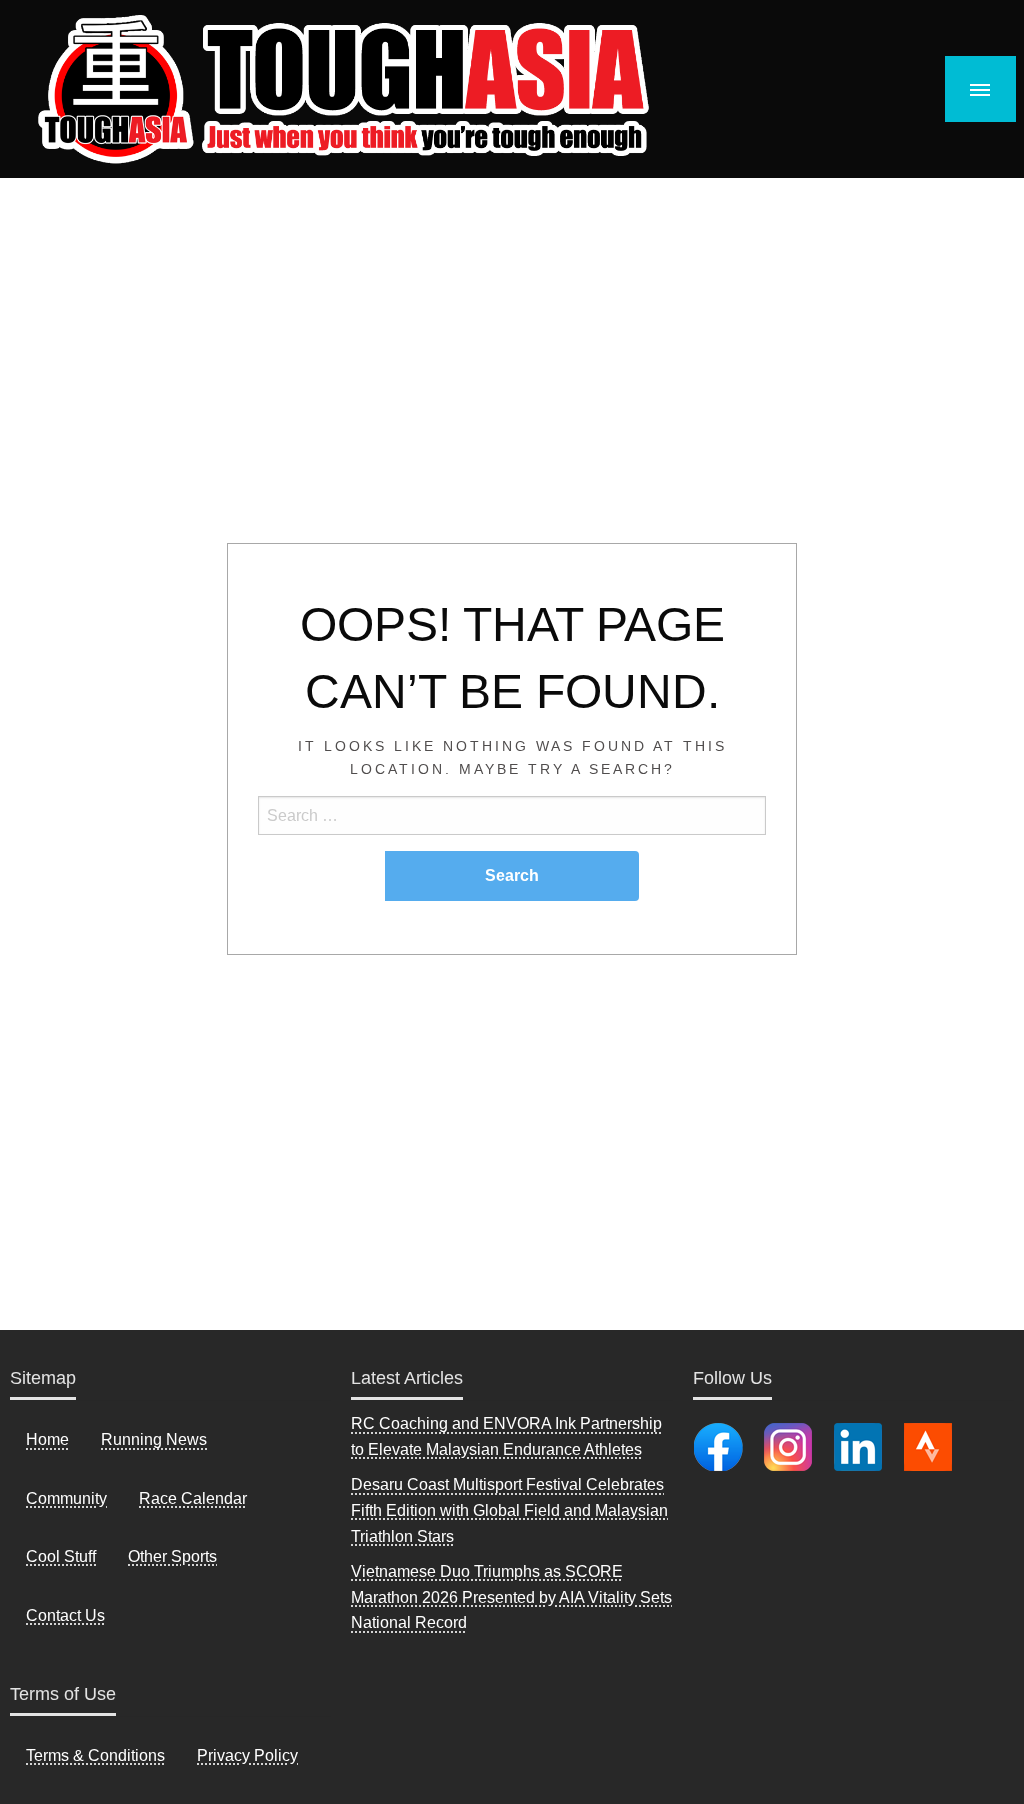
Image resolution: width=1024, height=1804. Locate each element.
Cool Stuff (61, 1556)
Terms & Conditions (95, 1755)
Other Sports (172, 1556)
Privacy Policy (247, 1755)
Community (66, 1498)
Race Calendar (193, 1498)
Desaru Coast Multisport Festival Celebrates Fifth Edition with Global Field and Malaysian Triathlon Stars (509, 1510)
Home (47, 1439)
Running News (154, 1439)
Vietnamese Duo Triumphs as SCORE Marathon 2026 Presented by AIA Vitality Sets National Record (511, 1597)
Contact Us (65, 1615)
